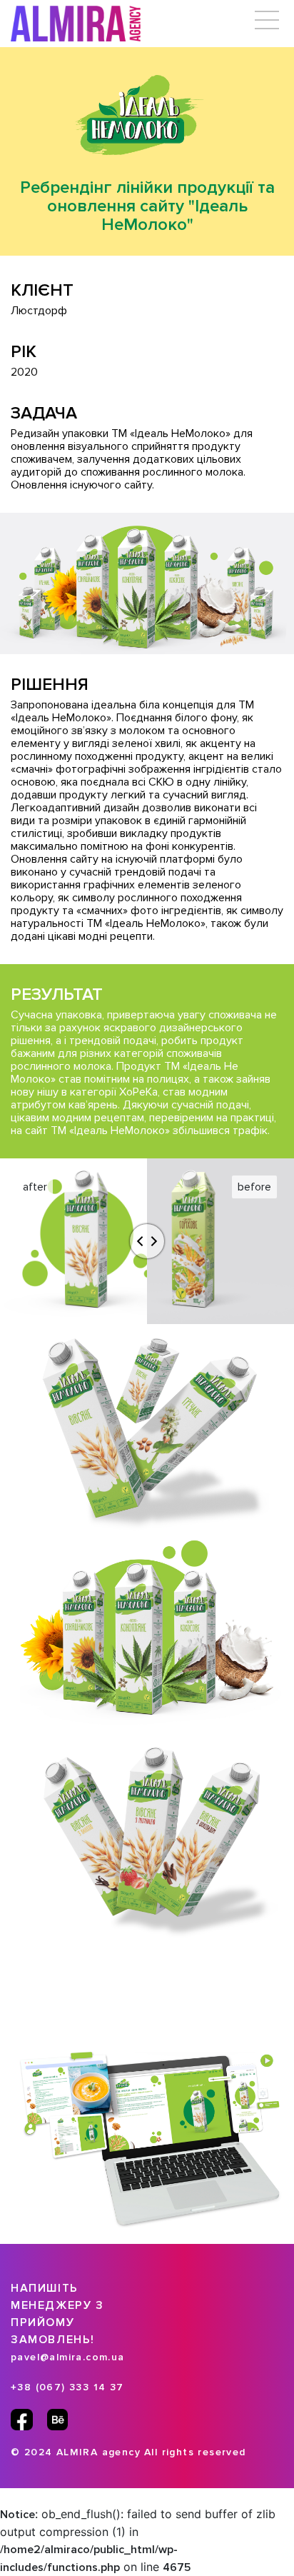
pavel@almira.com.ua (68, 2357)
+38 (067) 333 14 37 (67, 2387)
